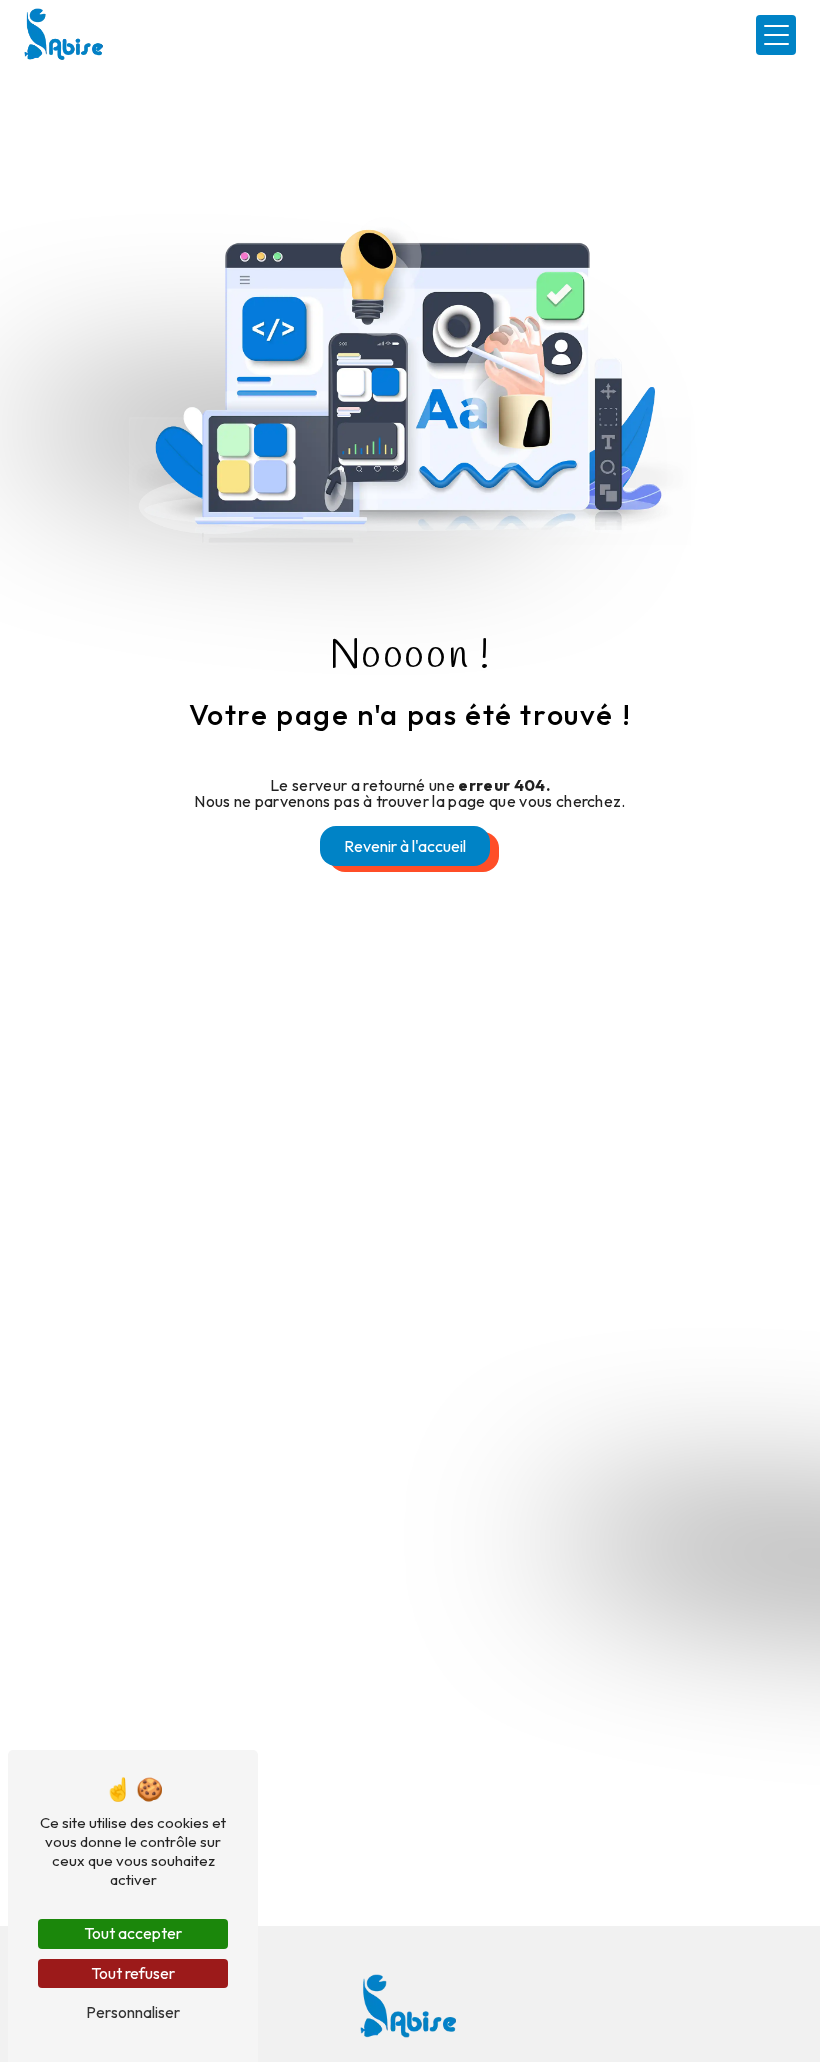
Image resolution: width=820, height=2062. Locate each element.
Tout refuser (133, 1973)
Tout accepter (133, 1933)
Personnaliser (133, 2012)
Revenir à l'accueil (405, 846)
